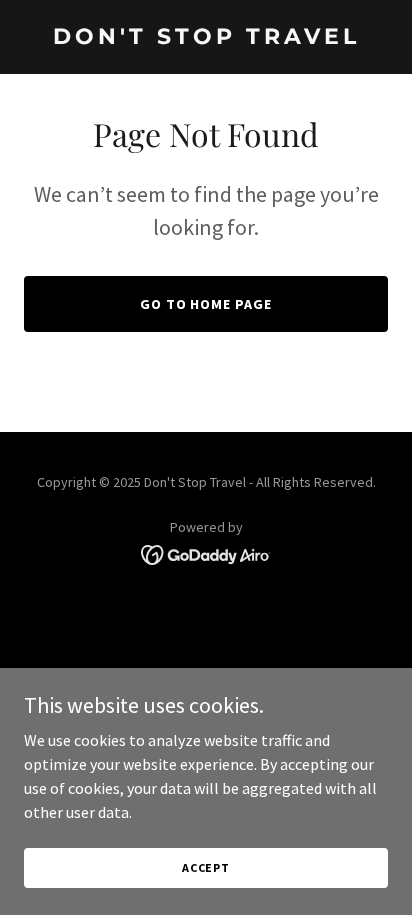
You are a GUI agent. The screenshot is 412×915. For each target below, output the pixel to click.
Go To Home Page (206, 304)
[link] (206, 38)
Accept (206, 867)
